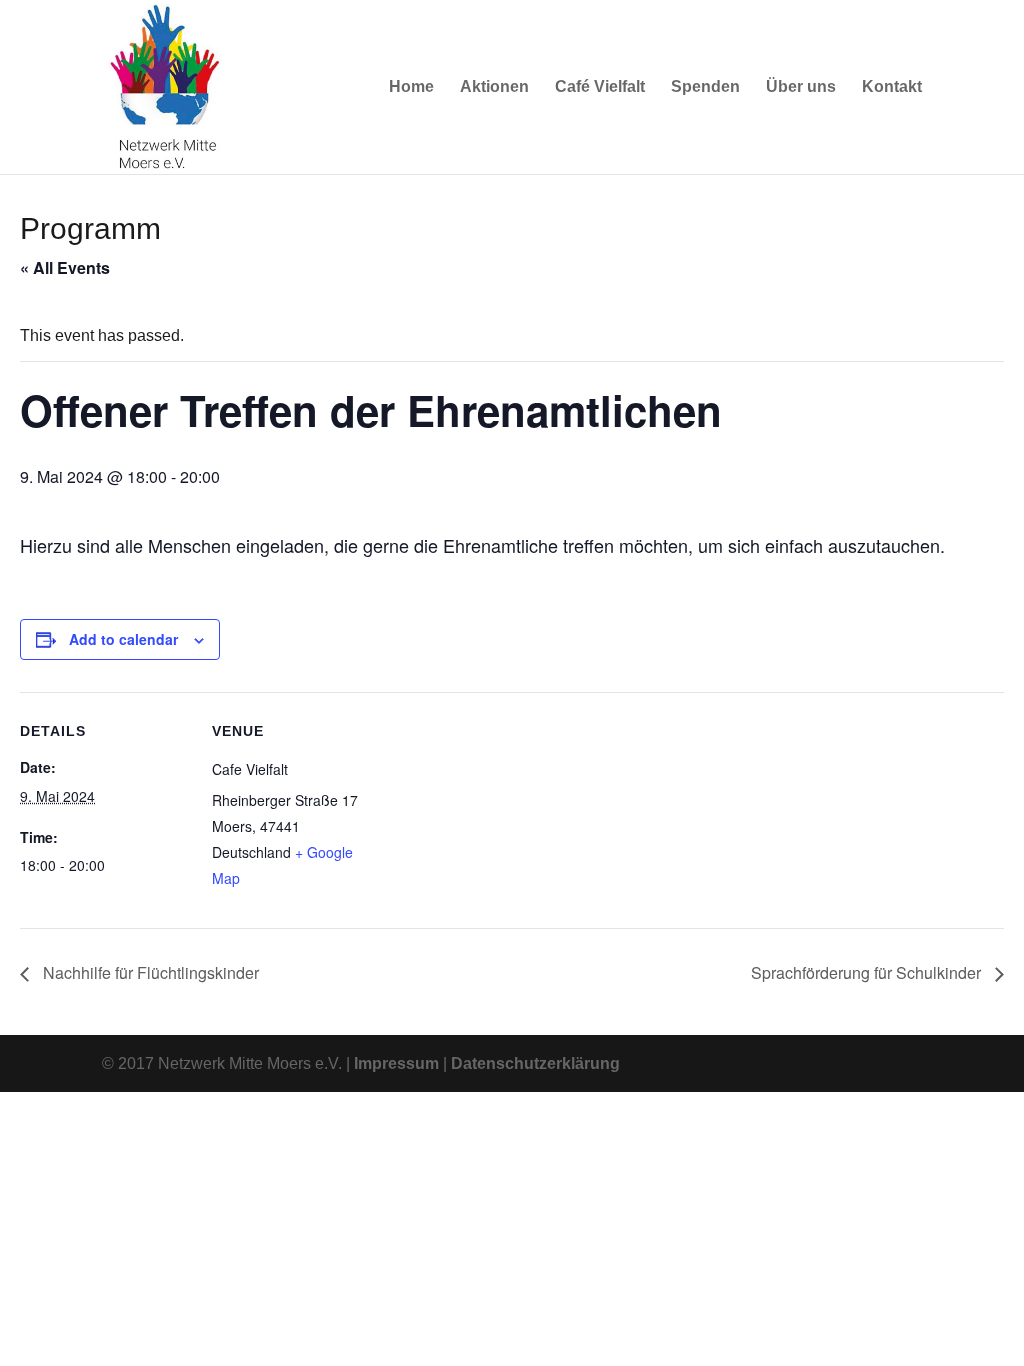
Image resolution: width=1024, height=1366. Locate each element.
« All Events (65, 267)
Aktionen (494, 87)
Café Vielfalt (600, 87)
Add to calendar (123, 639)
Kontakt (892, 87)
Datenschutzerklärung (535, 1063)
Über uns (801, 87)
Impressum (396, 1063)
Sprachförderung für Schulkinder (868, 972)
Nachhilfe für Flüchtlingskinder (149, 972)
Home (411, 87)
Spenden (705, 87)
